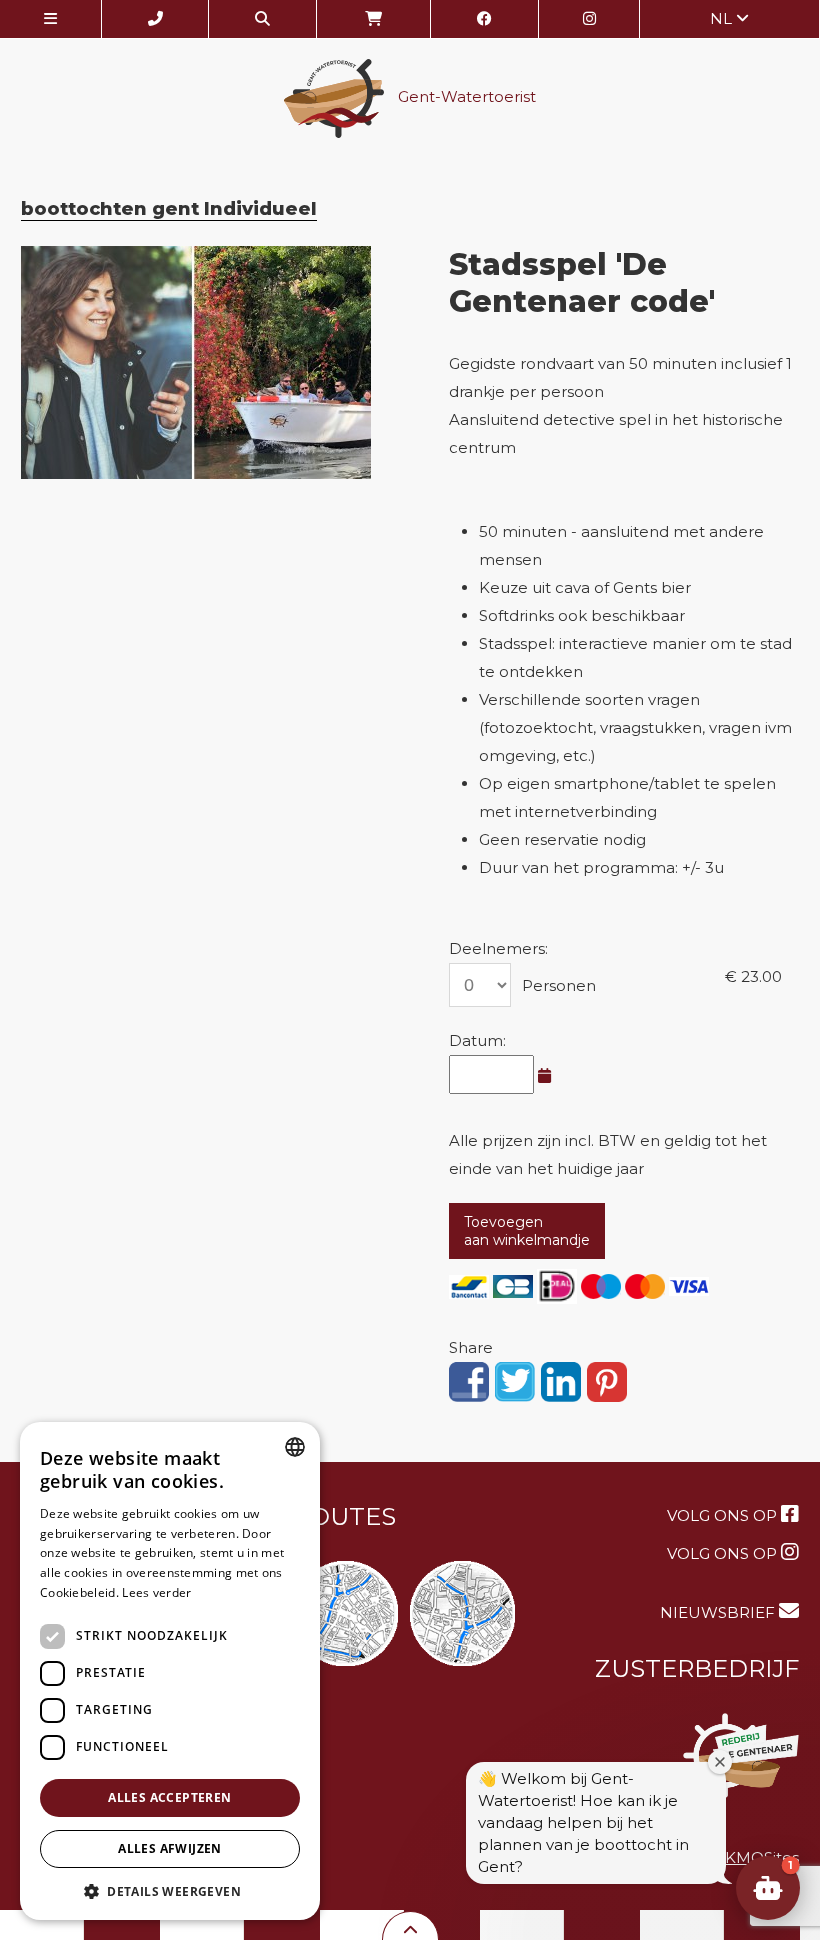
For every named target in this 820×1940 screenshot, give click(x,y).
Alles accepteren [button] (169, 1797)
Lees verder (156, 1592)
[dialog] (170, 1671)
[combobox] (295, 1447)
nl (723, 18)
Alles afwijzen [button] (170, 1848)
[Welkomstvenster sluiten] (720, 1762)
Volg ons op (724, 1515)
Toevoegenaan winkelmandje (527, 1231)
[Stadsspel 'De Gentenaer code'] (196, 362)
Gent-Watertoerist (465, 97)
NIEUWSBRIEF (719, 1612)
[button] (768, 1888)
